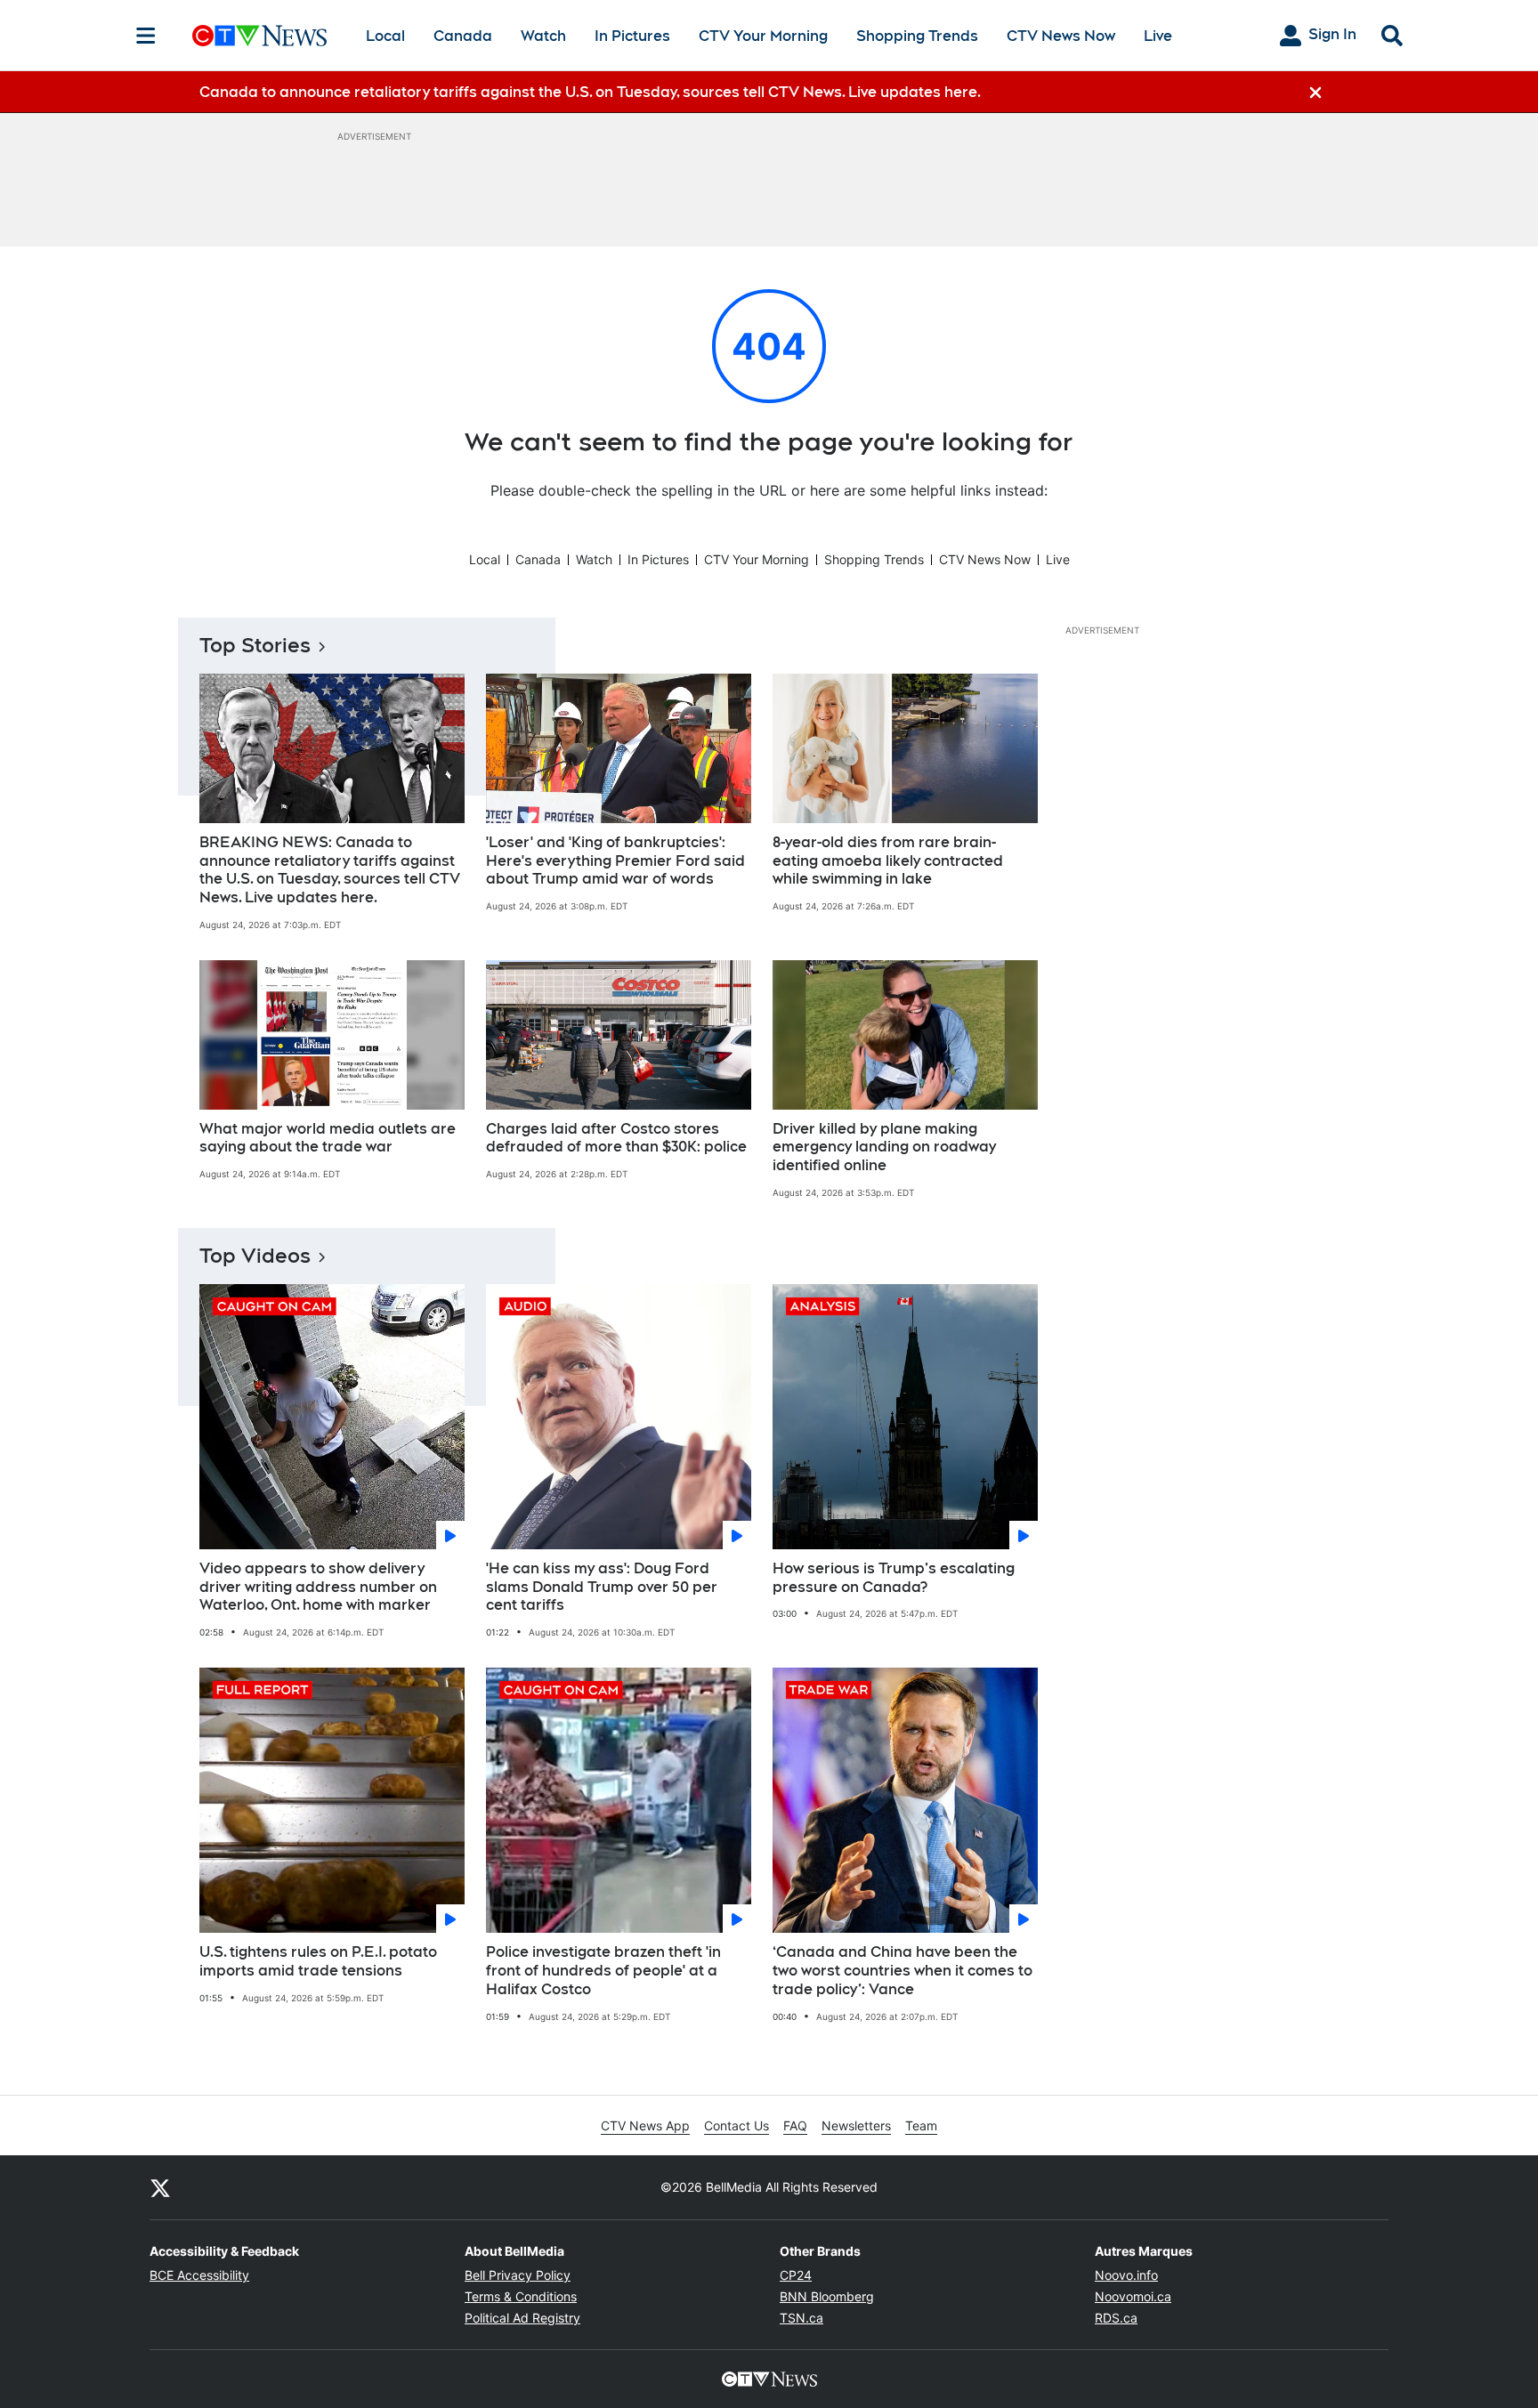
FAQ (795, 2125)
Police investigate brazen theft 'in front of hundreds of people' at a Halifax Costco (603, 1971)
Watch (543, 36)
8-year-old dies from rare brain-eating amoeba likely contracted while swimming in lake (888, 861)
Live (1158, 36)
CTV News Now (1061, 36)
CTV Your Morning (763, 36)
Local (385, 36)
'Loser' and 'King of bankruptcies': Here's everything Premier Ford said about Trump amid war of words (615, 861)
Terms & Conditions (521, 2296)
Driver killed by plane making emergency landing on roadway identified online (884, 1147)
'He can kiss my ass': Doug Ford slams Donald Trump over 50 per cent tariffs (602, 1587)
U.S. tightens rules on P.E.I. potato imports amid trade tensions (318, 1961)
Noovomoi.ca (1133, 2296)
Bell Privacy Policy (518, 2275)
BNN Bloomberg (827, 2296)
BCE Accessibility (199, 2275)
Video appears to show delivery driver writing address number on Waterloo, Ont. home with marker (318, 1587)
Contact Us (737, 2125)
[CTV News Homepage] (259, 36)
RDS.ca (1116, 2318)
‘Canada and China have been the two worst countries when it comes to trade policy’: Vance (903, 1971)
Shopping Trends (917, 36)
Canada (463, 36)
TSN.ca (801, 2318)
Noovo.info (1126, 2275)
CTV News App (645, 2125)
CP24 (796, 2275)
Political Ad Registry (522, 2318)
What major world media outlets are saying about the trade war (328, 1138)
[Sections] (146, 36)
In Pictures (632, 36)
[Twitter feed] (160, 2187)
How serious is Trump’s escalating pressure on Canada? (894, 1578)
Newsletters (856, 2125)
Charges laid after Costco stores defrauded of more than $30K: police (616, 1138)
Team (921, 2125)
